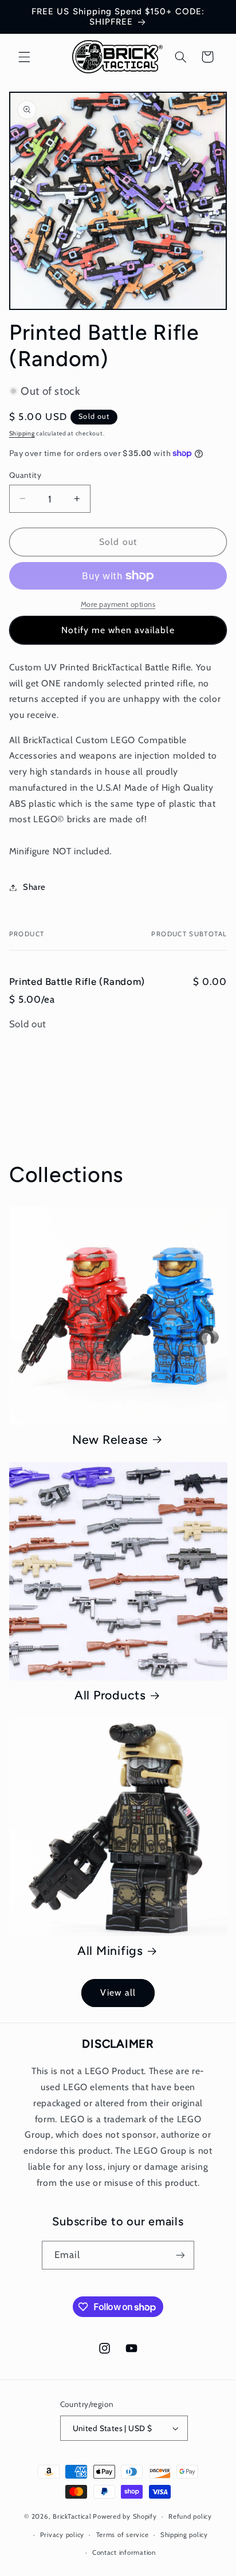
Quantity (25, 475)
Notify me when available (118, 630)
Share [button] (34, 887)
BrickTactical (72, 2516)
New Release (110, 1440)
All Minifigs (110, 1951)
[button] (24, 57)
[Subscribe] (180, 2255)
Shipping (22, 433)
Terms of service (123, 2535)
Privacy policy (62, 2535)
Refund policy (190, 2516)
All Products (110, 1695)
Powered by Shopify (125, 2516)
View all (118, 1992)
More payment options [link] (118, 604)
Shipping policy (184, 2535)
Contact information (124, 2553)
